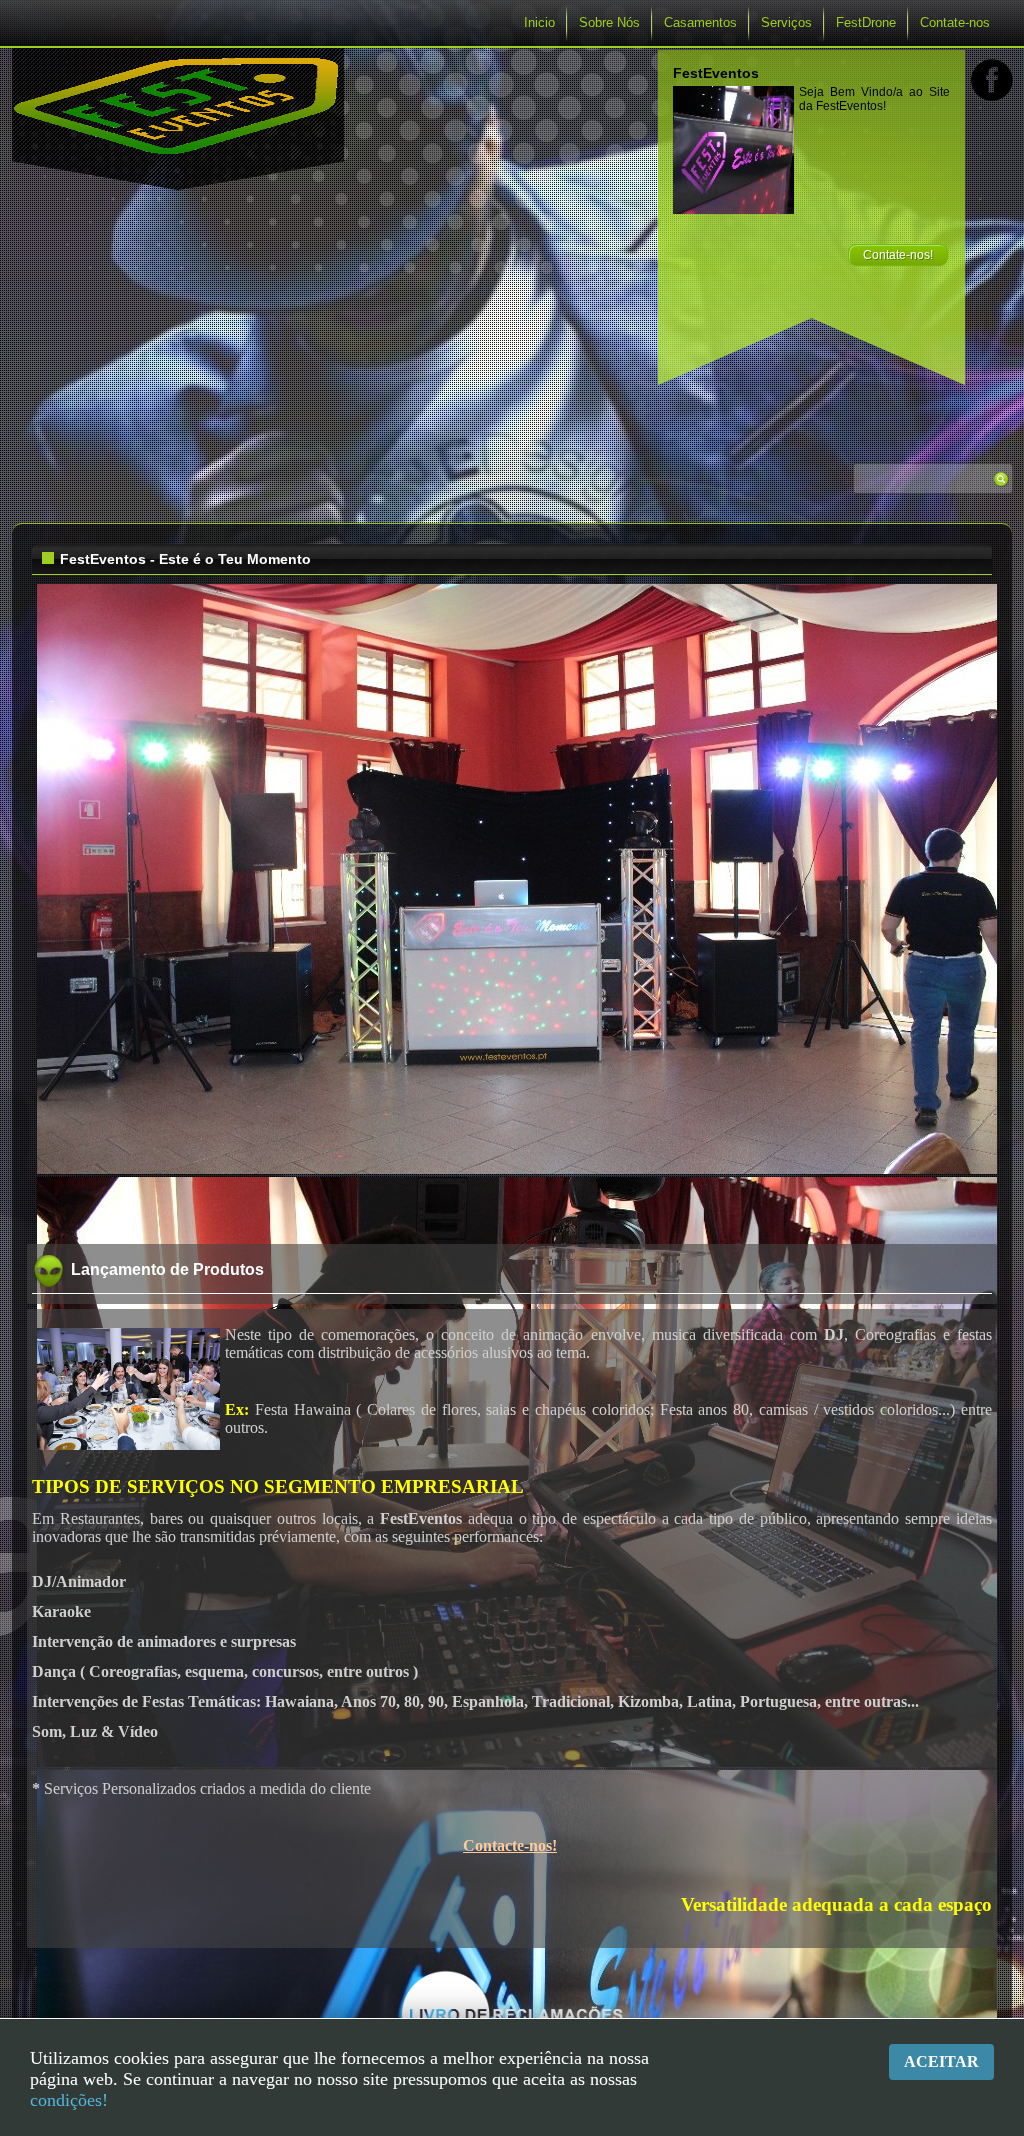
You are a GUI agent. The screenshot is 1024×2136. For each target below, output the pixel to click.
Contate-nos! (898, 255)
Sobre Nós (609, 22)
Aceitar (941, 2061)
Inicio (539, 22)
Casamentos (700, 22)
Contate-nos (955, 22)
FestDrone (866, 22)
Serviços (786, 22)
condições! (69, 2100)
